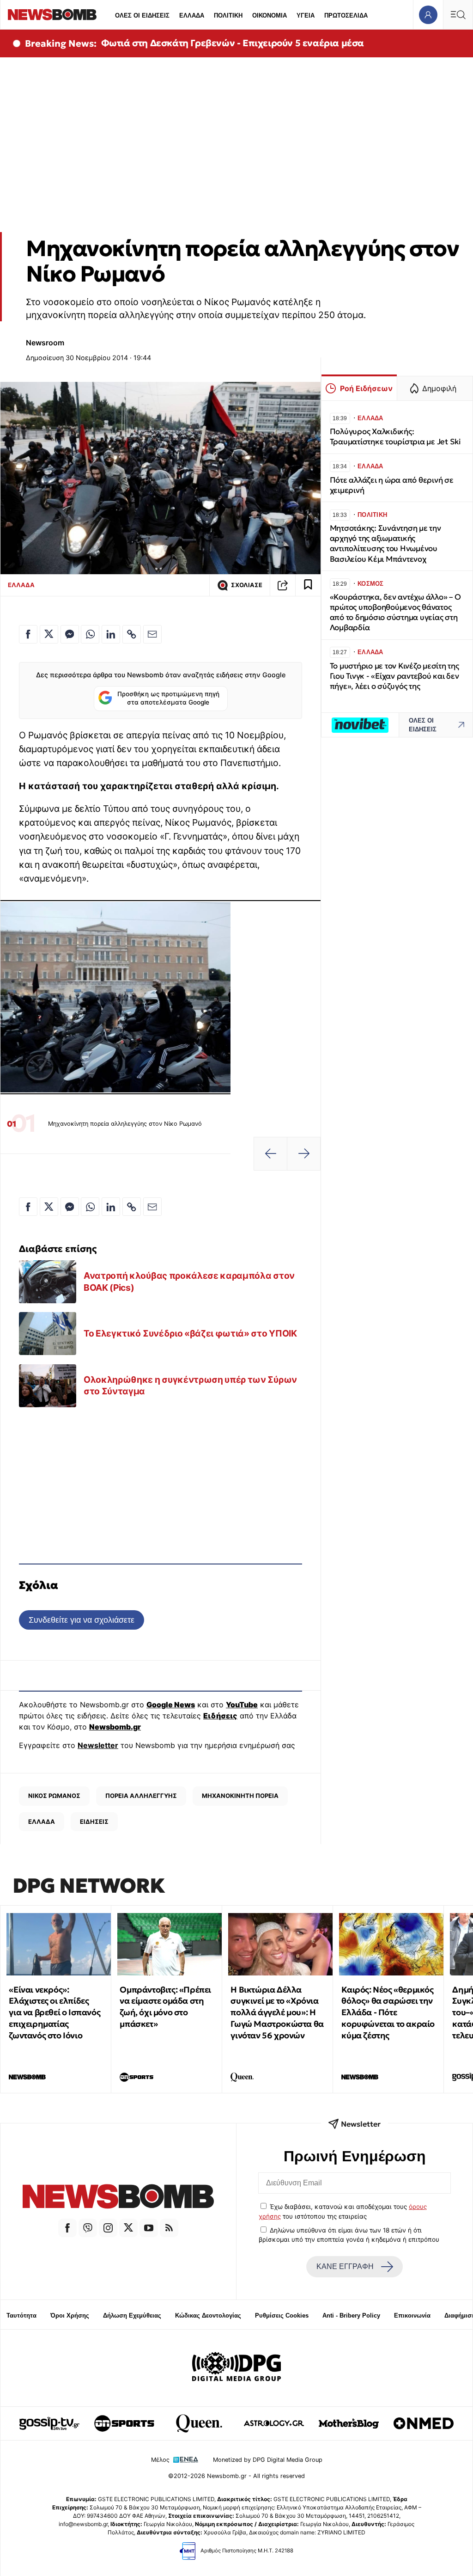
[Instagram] (108, 2228)
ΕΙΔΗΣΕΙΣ (94, 1822)
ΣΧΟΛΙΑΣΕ (247, 585)
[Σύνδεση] (428, 15)
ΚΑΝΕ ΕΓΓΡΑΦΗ (345, 2266)
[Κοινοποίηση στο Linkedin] (111, 634)
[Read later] (308, 585)
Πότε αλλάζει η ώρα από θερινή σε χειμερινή (392, 485)
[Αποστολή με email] (152, 634)
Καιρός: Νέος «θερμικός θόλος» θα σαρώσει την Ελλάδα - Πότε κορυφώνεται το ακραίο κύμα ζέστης (388, 2012)
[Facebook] (67, 2228)
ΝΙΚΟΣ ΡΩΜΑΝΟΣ (54, 1796)
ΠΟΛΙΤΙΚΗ (228, 15)
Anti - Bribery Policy (351, 2315)
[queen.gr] (199, 2423)
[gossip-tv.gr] (49, 2423)
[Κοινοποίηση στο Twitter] (49, 634)
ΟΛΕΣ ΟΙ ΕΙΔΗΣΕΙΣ (142, 15)
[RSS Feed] (169, 2228)
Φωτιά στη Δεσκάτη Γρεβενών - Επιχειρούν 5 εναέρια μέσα (233, 43)
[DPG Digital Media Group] (236, 2368)
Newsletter (98, 1745)
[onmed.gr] (424, 2423)
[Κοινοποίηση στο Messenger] (70, 634)
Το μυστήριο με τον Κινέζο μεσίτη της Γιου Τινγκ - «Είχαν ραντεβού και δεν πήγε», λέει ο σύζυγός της (394, 676)
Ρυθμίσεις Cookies (282, 2315)
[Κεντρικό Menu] (458, 15)
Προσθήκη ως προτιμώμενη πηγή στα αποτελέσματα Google (168, 698)
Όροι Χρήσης (70, 2315)
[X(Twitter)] (128, 2228)
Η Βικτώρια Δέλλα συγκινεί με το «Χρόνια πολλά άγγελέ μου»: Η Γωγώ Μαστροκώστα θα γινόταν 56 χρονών (277, 2012)
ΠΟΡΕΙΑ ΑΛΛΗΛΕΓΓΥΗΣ (141, 1796)
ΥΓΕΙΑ (306, 15)
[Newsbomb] (118, 2198)
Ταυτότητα (21, 2315)
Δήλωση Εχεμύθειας (132, 2315)
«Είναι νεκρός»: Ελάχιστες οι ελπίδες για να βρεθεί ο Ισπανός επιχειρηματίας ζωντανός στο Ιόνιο (55, 2012)
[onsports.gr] (124, 2423)
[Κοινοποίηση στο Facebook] (28, 634)
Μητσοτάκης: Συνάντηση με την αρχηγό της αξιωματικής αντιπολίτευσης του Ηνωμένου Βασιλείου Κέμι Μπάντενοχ (385, 543)
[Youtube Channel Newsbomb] (149, 2228)
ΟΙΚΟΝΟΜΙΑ (270, 15)
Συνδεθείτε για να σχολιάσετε (82, 1620)
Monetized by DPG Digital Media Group (268, 2460)
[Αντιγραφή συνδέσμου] (283, 585)
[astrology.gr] (274, 2423)
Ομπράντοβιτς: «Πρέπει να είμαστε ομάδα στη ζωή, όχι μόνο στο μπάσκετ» (165, 2007)
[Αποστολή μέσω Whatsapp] (90, 634)
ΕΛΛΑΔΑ (192, 15)
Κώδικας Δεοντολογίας (208, 2315)
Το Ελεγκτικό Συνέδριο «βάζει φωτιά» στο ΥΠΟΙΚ (190, 1333)
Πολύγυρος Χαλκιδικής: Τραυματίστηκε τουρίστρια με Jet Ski (395, 437)
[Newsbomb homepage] (52, 15)
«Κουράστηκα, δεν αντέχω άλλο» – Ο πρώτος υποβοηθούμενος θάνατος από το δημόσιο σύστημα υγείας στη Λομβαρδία (395, 612)
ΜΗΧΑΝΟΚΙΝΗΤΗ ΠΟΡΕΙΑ (240, 1796)
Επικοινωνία (412, 2315)
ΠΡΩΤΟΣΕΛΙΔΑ (346, 15)
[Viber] (88, 2228)
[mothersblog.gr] (349, 2423)
